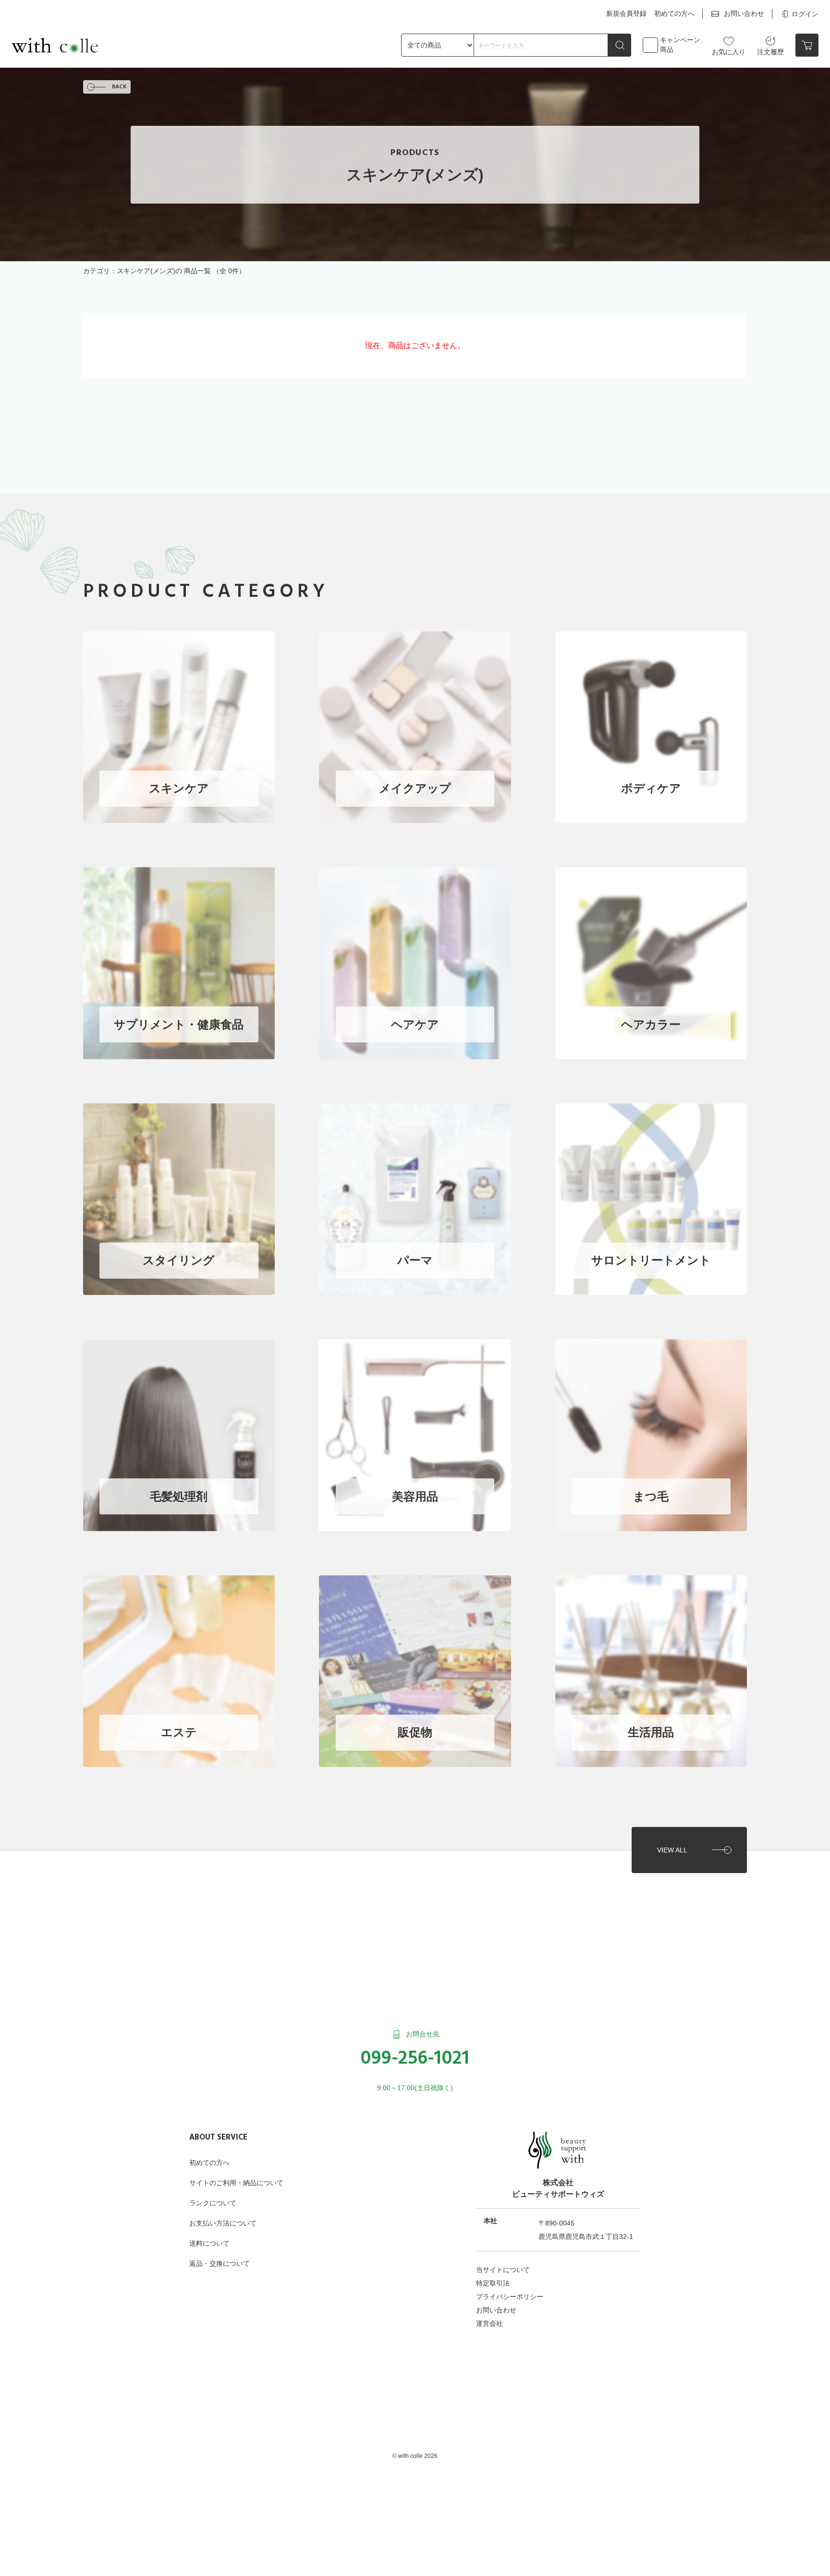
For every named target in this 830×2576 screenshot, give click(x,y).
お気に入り (729, 52)
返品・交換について (220, 2263)
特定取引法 (493, 2283)
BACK (119, 87)
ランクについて (213, 2203)
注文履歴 (770, 52)
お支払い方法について (223, 2223)
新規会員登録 (626, 13)
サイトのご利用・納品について (236, 2183)
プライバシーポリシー (510, 2297)
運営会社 (489, 2323)
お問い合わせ (744, 13)
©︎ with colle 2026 (415, 2456)
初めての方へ (674, 13)
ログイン (805, 14)
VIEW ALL (672, 1850)
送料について (209, 2243)
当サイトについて (503, 2270)
